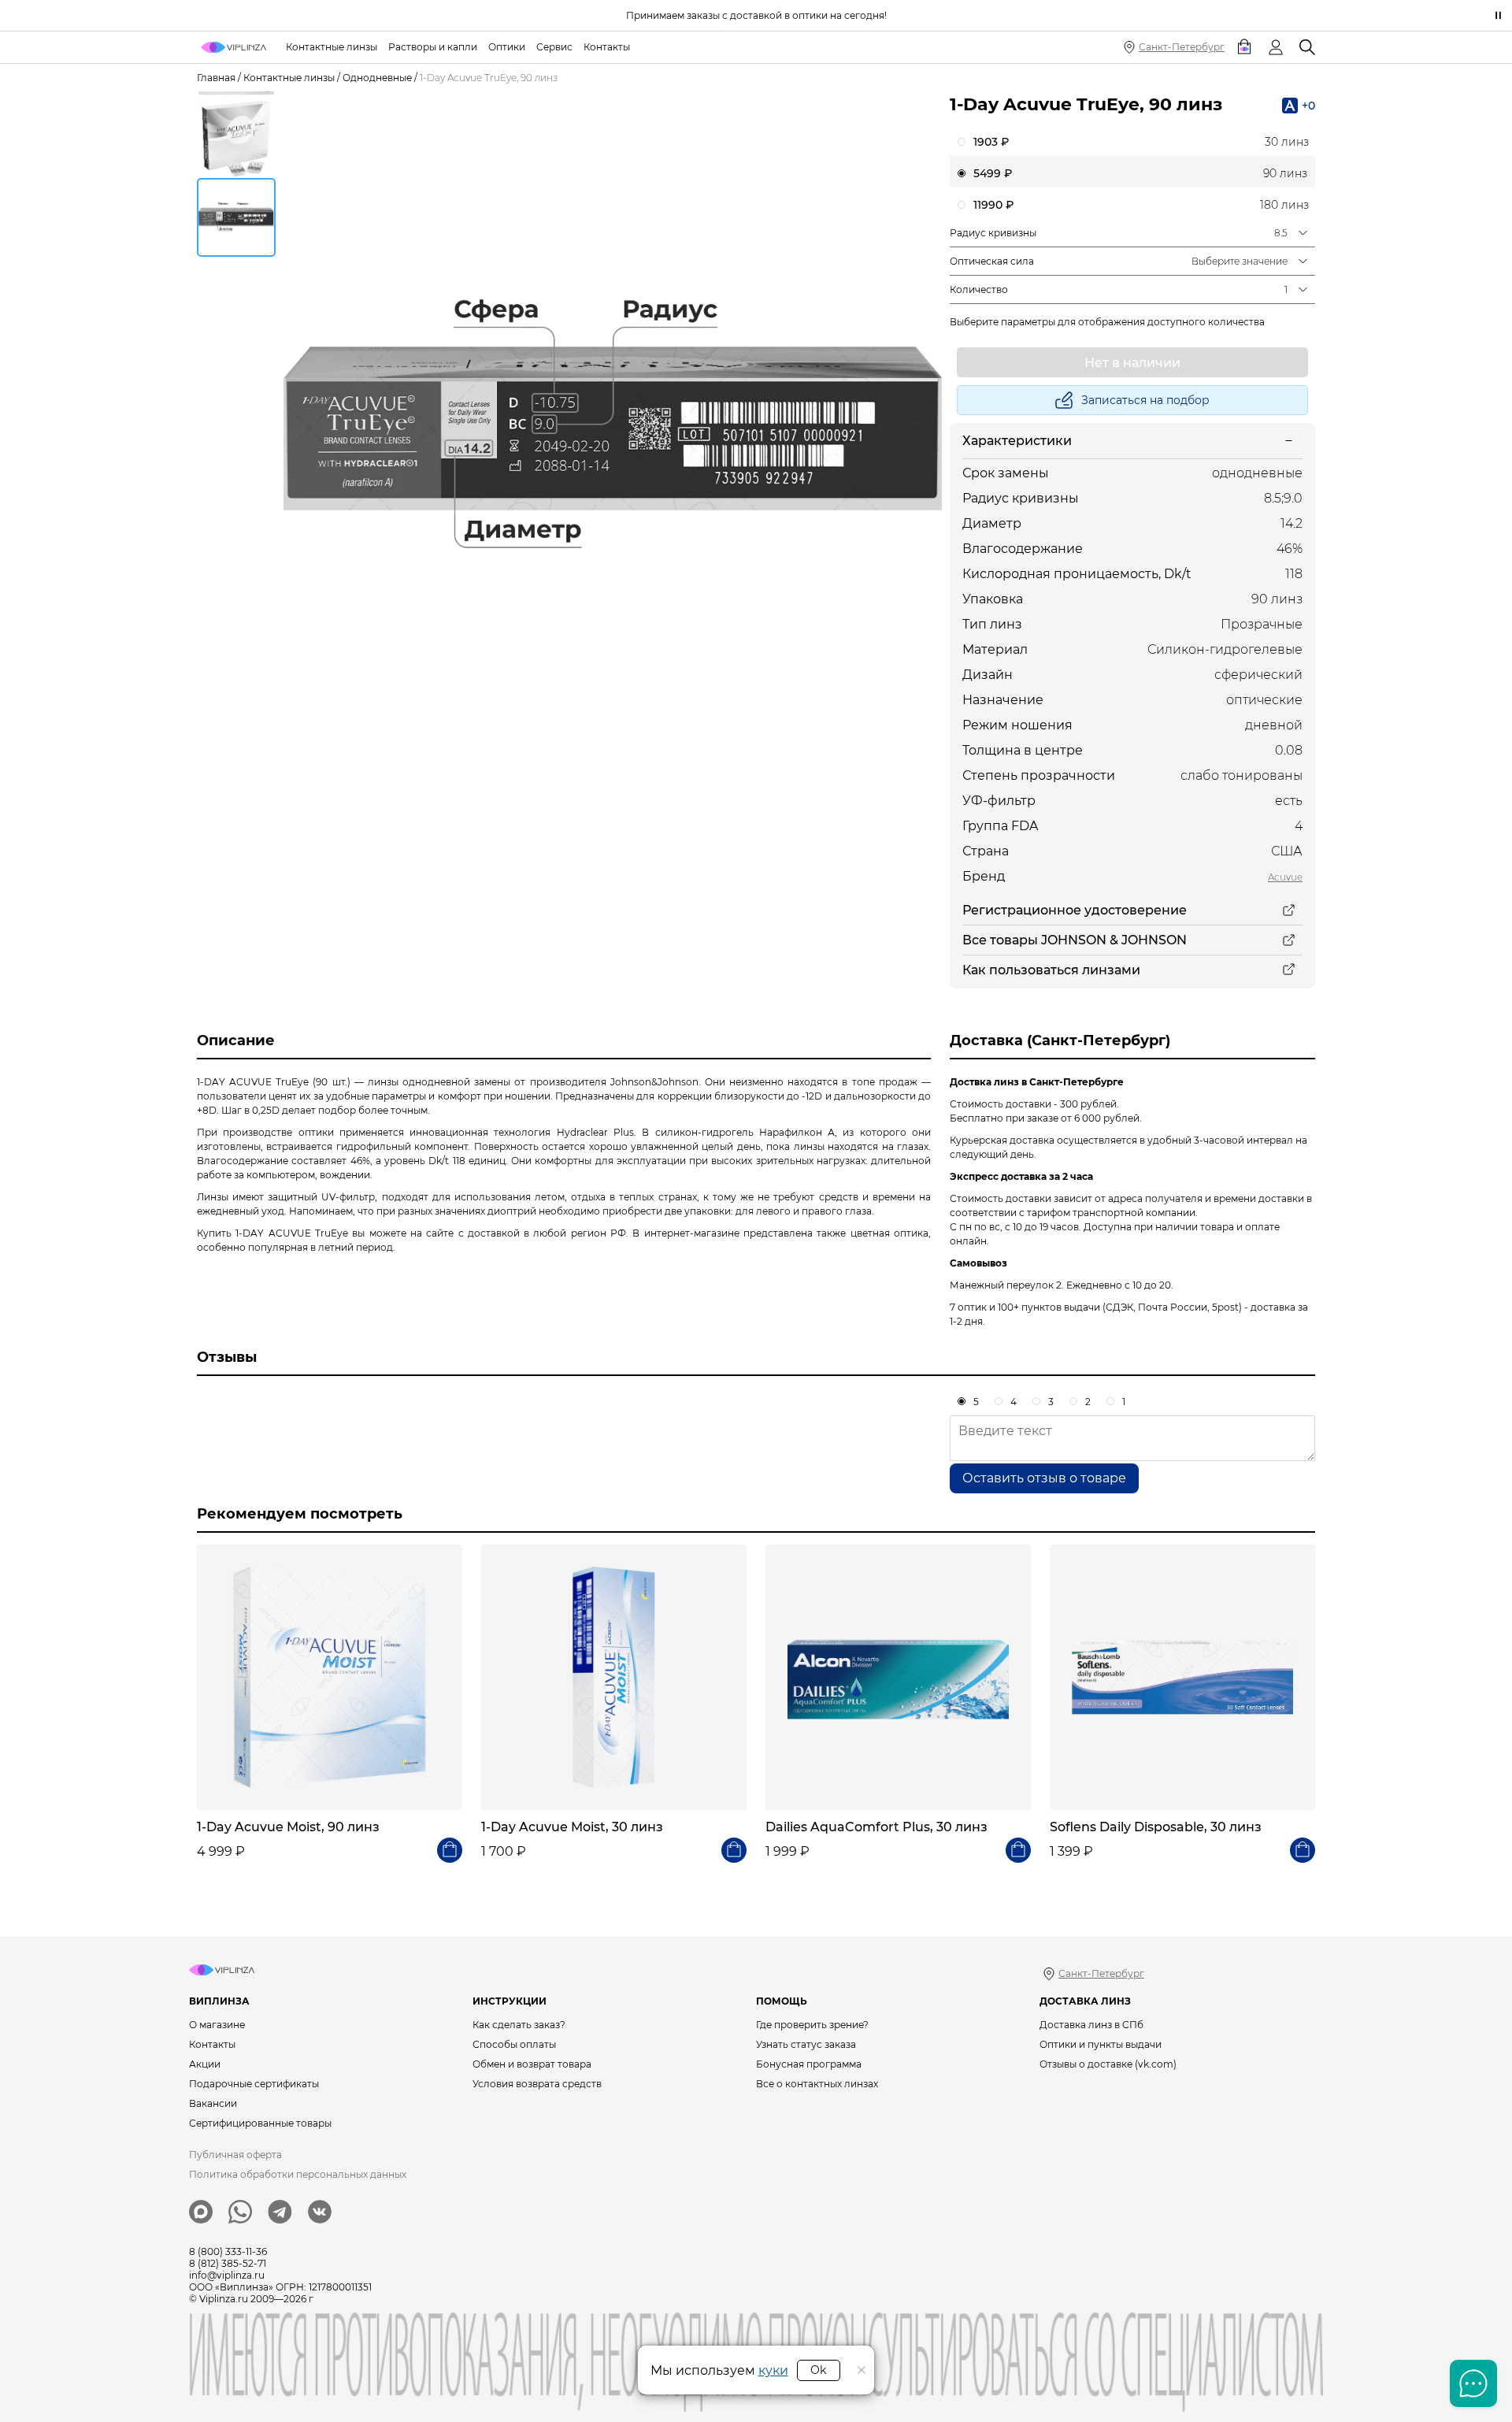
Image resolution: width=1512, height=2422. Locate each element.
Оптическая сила (992, 261)
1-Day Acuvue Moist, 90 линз (288, 1827)
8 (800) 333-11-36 (228, 2251)
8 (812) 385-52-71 (228, 2263)
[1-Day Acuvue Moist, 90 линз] (330, 1677)
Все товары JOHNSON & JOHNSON (1075, 940)
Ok (818, 2370)
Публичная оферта (235, 2155)
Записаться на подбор (1145, 400)
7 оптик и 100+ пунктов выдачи (1025, 1307)
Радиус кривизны (993, 233)
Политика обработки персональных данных (298, 2174)
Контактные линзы (289, 78)
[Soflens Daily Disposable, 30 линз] (1182, 1677)
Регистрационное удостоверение (1075, 910)
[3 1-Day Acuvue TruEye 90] (613, 428)
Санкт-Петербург (1182, 47)
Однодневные (377, 78)
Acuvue (1285, 877)
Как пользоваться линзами (1051, 970)
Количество (979, 289)
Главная (216, 78)
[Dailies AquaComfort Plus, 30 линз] (898, 1677)
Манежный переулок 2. (1007, 1285)
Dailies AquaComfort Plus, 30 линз (876, 1827)
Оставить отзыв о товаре (1044, 1478)
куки (773, 2370)
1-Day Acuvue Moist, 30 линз (572, 1827)
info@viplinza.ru (227, 2275)
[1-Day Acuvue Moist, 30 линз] (614, 1677)
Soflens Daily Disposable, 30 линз (1156, 1827)
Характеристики (1017, 441)
